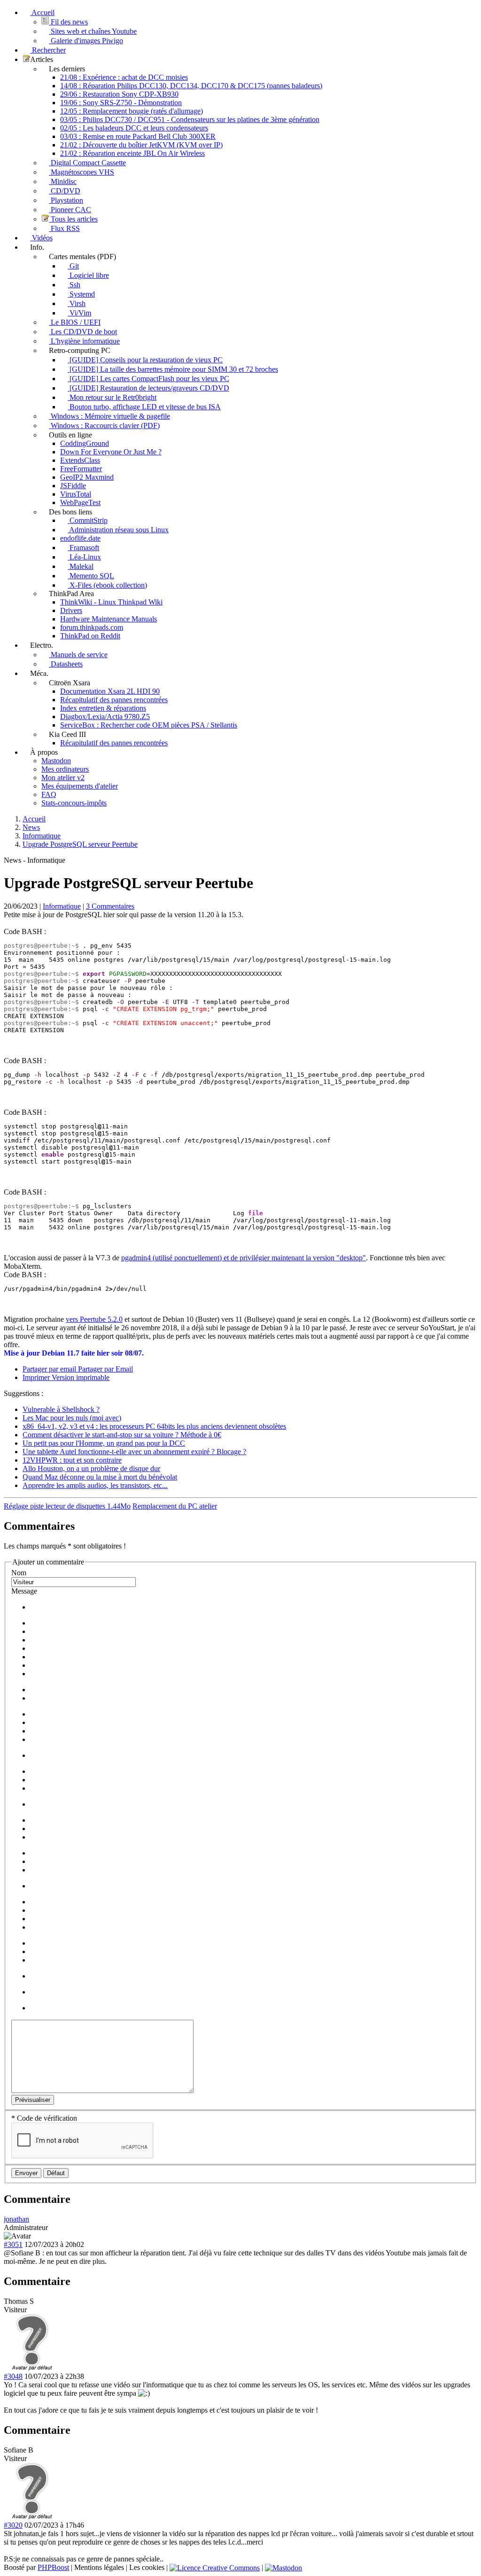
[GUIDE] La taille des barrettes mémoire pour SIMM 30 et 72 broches (173, 369)
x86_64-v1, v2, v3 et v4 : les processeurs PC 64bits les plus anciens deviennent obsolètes (154, 1426)
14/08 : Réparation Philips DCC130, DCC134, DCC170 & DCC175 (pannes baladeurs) (191, 86)
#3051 (13, 2244)
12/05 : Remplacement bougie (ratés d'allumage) (132, 111)
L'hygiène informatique (84, 341)
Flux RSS (64, 228)
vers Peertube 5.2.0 (94, 1319)
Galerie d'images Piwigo (86, 41)
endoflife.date (80, 538)
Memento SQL (91, 576)
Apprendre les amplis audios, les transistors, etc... (95, 1485)
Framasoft (83, 548)
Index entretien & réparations (103, 708)
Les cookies (147, 2567)
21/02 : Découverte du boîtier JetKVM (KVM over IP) (141, 145)
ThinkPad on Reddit (90, 636)
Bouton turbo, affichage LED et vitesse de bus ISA (144, 407)
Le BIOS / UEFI (75, 322)
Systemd (81, 294)
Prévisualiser (33, 2100)
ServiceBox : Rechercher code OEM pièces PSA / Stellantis (149, 725)
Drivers (71, 610)
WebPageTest (80, 502)
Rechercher (48, 50)
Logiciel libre (88, 275)
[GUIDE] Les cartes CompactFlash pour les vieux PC (148, 379)
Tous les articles (73, 219)
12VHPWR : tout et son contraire (72, 1460)
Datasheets (66, 664)
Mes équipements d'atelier (80, 786)
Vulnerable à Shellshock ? (61, 1409)
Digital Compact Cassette (87, 163)
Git (73, 266)
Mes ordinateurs (65, 769)
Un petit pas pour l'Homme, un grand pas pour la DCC (104, 1443)
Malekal (81, 566)
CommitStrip (88, 520)
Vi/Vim (79, 313)
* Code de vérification (44, 2118)
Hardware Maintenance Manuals (109, 619)
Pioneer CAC (70, 210)
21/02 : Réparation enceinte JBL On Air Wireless (132, 153)
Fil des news (68, 22)
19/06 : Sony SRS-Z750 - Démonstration (121, 103)
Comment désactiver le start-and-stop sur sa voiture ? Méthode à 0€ (122, 1435)
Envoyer (26, 2173)
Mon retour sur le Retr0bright (112, 397)
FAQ (49, 794)
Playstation (66, 200)
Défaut (56, 2173)
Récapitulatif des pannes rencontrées (114, 700)
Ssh (74, 285)
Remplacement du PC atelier (175, 1506)
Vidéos (41, 238)
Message (24, 1591)
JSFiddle (73, 486)
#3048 (13, 2376)
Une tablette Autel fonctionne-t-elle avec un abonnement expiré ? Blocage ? (134, 1452)
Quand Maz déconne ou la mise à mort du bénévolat (100, 1477)
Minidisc (63, 181)
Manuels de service (78, 655)
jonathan (16, 2219)
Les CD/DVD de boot (83, 332)
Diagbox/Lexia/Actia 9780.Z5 (105, 717)
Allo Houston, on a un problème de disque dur (91, 1468)
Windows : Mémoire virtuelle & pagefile (109, 416)
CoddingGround (85, 443)
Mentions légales (99, 2567)
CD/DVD (65, 191)
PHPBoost (53, 2567)
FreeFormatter (81, 469)
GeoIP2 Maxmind (87, 477)
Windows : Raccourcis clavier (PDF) (104, 425)
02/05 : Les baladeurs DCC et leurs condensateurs (134, 128)
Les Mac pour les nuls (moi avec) (72, 1418)
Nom (19, 1573)
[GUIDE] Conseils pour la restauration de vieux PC (145, 360)
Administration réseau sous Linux (118, 530)
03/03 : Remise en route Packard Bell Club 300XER (138, 136)
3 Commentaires (110, 906)
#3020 (13, 2525)
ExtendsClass (80, 460)
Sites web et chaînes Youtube (93, 31)
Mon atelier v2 (63, 778)
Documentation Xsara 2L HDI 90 (110, 691)
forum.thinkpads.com (92, 627)
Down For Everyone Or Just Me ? (111, 452)
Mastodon (56, 761)
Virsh (77, 303)
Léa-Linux (84, 557)
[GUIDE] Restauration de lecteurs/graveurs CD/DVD (148, 388)
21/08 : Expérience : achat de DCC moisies (124, 77)
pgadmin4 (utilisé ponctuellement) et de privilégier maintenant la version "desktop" (244, 1258)
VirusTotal (76, 494)
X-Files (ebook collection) (107, 585)
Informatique (62, 906)
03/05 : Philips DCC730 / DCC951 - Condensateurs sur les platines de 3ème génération (190, 119)
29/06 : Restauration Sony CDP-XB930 (119, 94)
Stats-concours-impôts (74, 803)
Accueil (42, 12)
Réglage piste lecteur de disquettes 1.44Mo (67, 1506)
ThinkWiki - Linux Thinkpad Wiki (111, 602)
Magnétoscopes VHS (81, 172)
